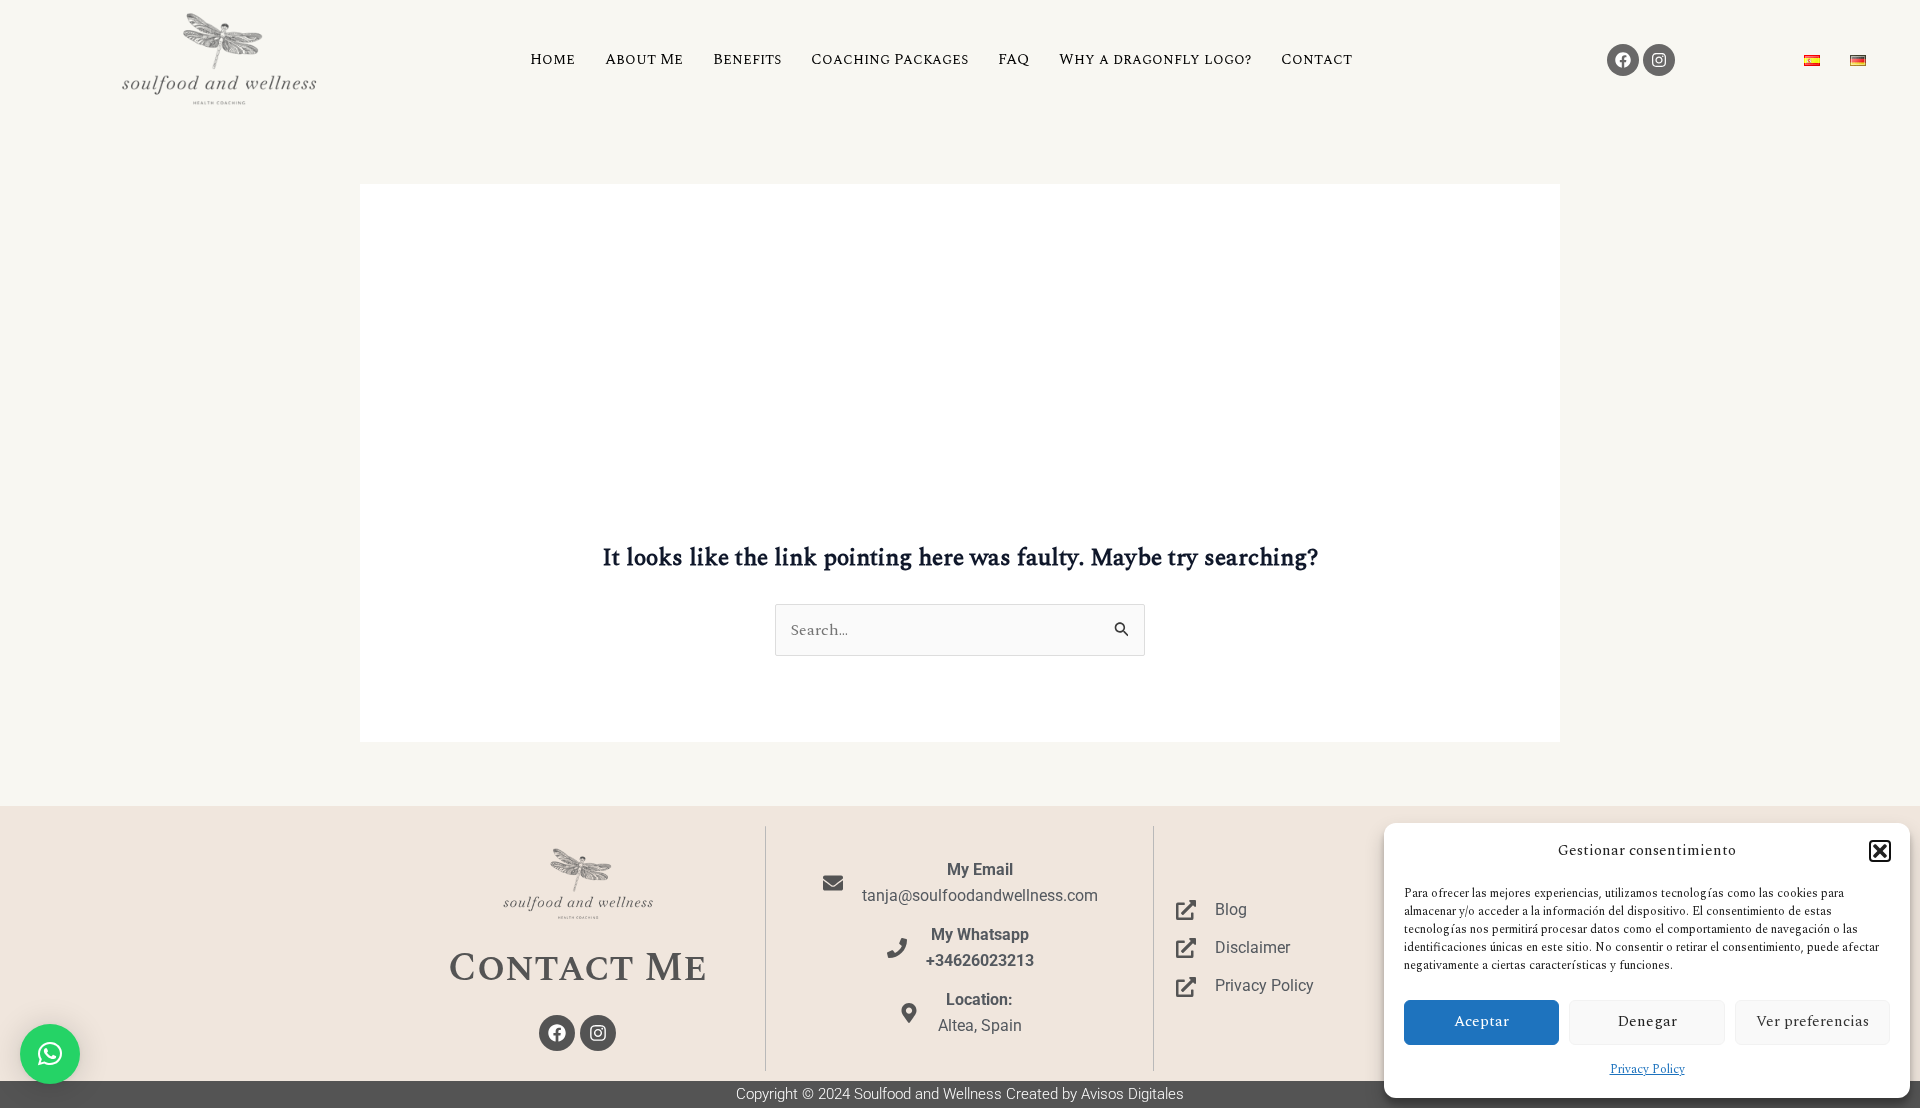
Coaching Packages (889, 59)
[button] (1880, 851)
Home (552, 59)
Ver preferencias (1812, 1021)
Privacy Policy (1647, 1069)
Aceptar (1481, 1021)
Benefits (747, 59)
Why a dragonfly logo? (1155, 59)
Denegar (1647, 1021)
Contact (1316, 59)
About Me (644, 59)
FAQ (1013, 59)
